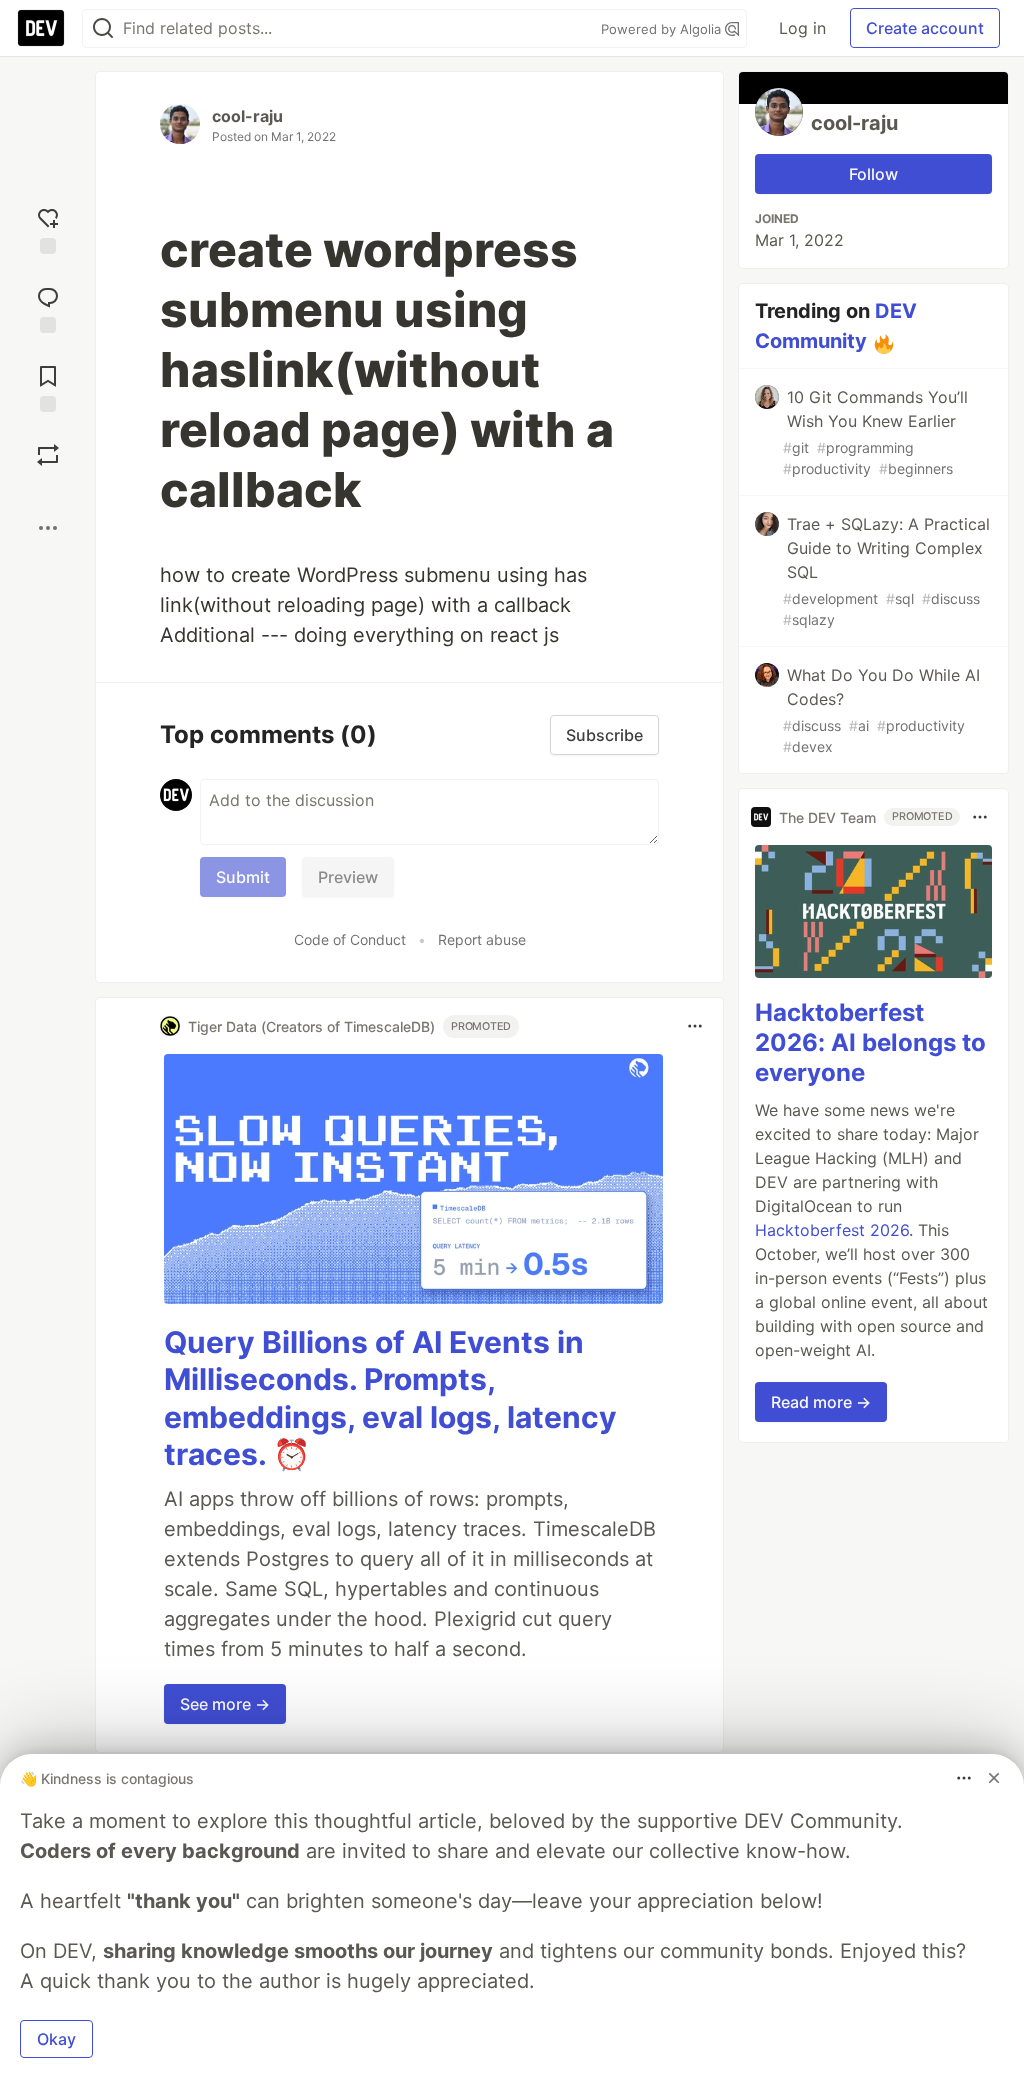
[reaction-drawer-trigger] (48, 228)
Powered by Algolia (663, 29)
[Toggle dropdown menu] (695, 1026)
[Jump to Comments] (48, 307)
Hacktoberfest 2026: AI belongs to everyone (870, 1042)
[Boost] (48, 455)
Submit (243, 877)
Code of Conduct (350, 939)
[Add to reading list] (48, 386)
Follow (873, 174)
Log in (802, 28)
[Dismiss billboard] (994, 1778)
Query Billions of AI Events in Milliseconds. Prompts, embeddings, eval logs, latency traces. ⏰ (390, 1398)
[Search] (103, 28)
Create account (925, 28)
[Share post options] (48, 528)
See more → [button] (225, 1704)
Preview (348, 877)
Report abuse (482, 939)
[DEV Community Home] (41, 28)
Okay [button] (56, 2039)
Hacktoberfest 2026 (832, 1230)
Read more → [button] (821, 1402)
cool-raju (247, 116)
